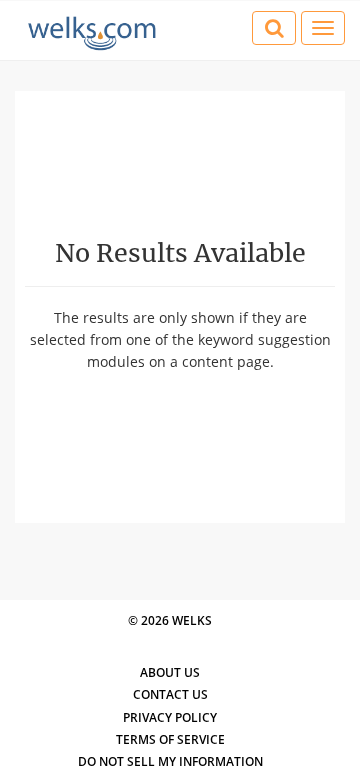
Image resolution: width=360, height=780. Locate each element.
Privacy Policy (170, 717)
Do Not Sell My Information (170, 761)
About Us (170, 672)
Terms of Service (170, 739)
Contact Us (170, 694)
